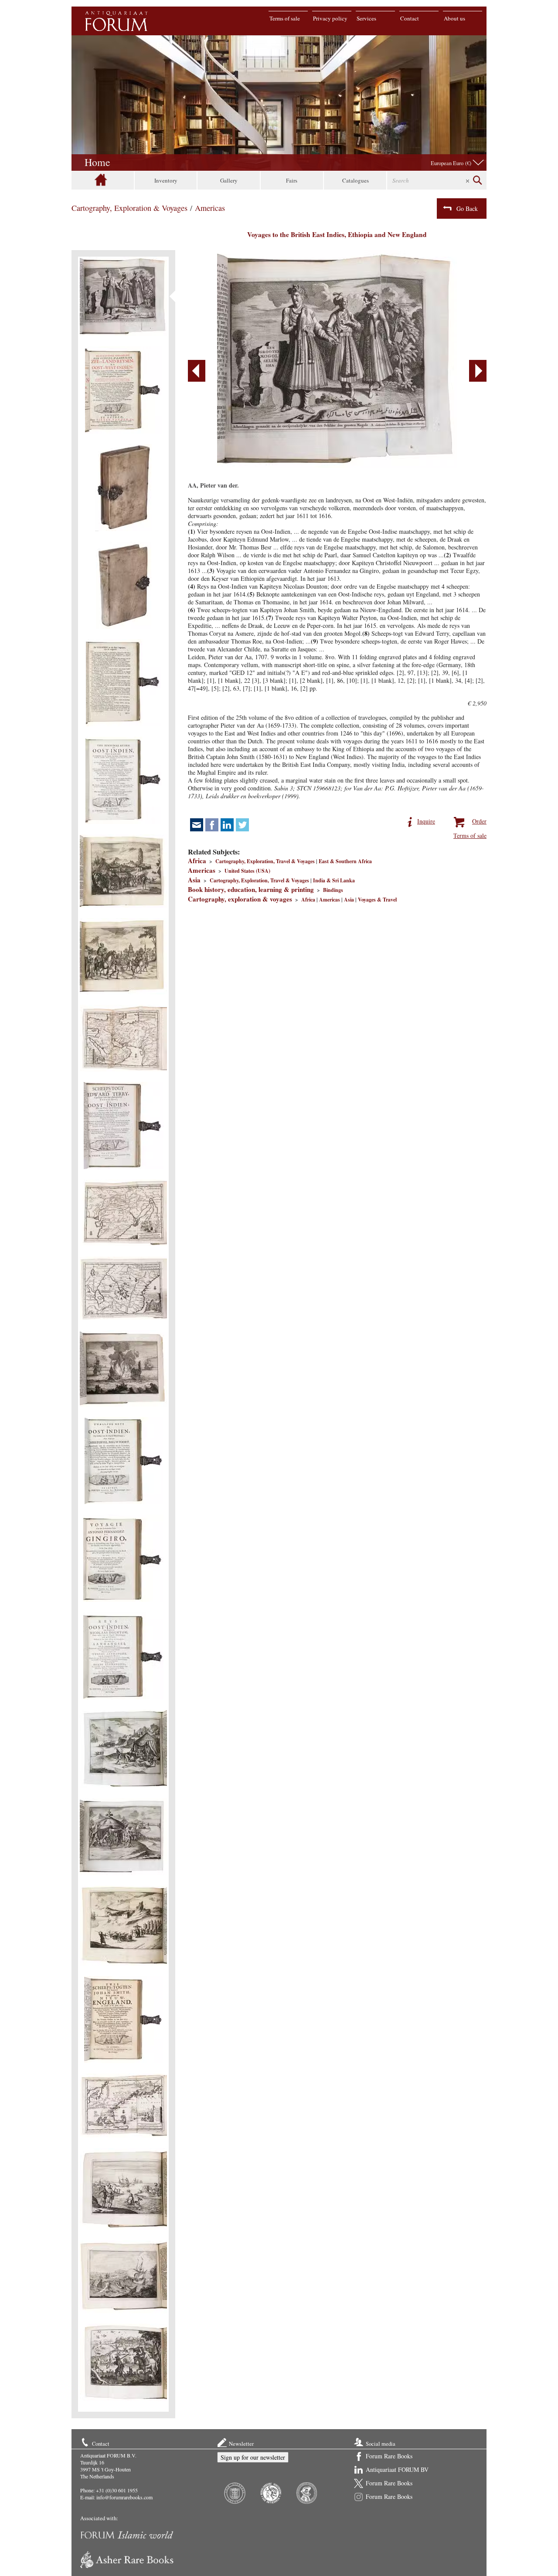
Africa (197, 861)
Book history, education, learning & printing (251, 889)
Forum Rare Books (389, 2456)
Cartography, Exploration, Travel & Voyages (265, 861)
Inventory (166, 180)
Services (366, 18)
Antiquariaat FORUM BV (397, 2469)
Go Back (467, 208)
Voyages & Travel (377, 900)
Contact (410, 18)
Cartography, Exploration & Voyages (129, 208)
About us (454, 18)
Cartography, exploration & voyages (240, 899)
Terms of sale (285, 18)
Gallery (229, 180)
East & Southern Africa (345, 861)
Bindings (333, 890)
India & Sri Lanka (334, 880)
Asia (194, 880)
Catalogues (356, 180)
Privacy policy (330, 18)
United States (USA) (247, 871)
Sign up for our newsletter (253, 2457)
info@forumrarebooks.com (124, 2497)
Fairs (292, 180)
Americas (210, 208)
